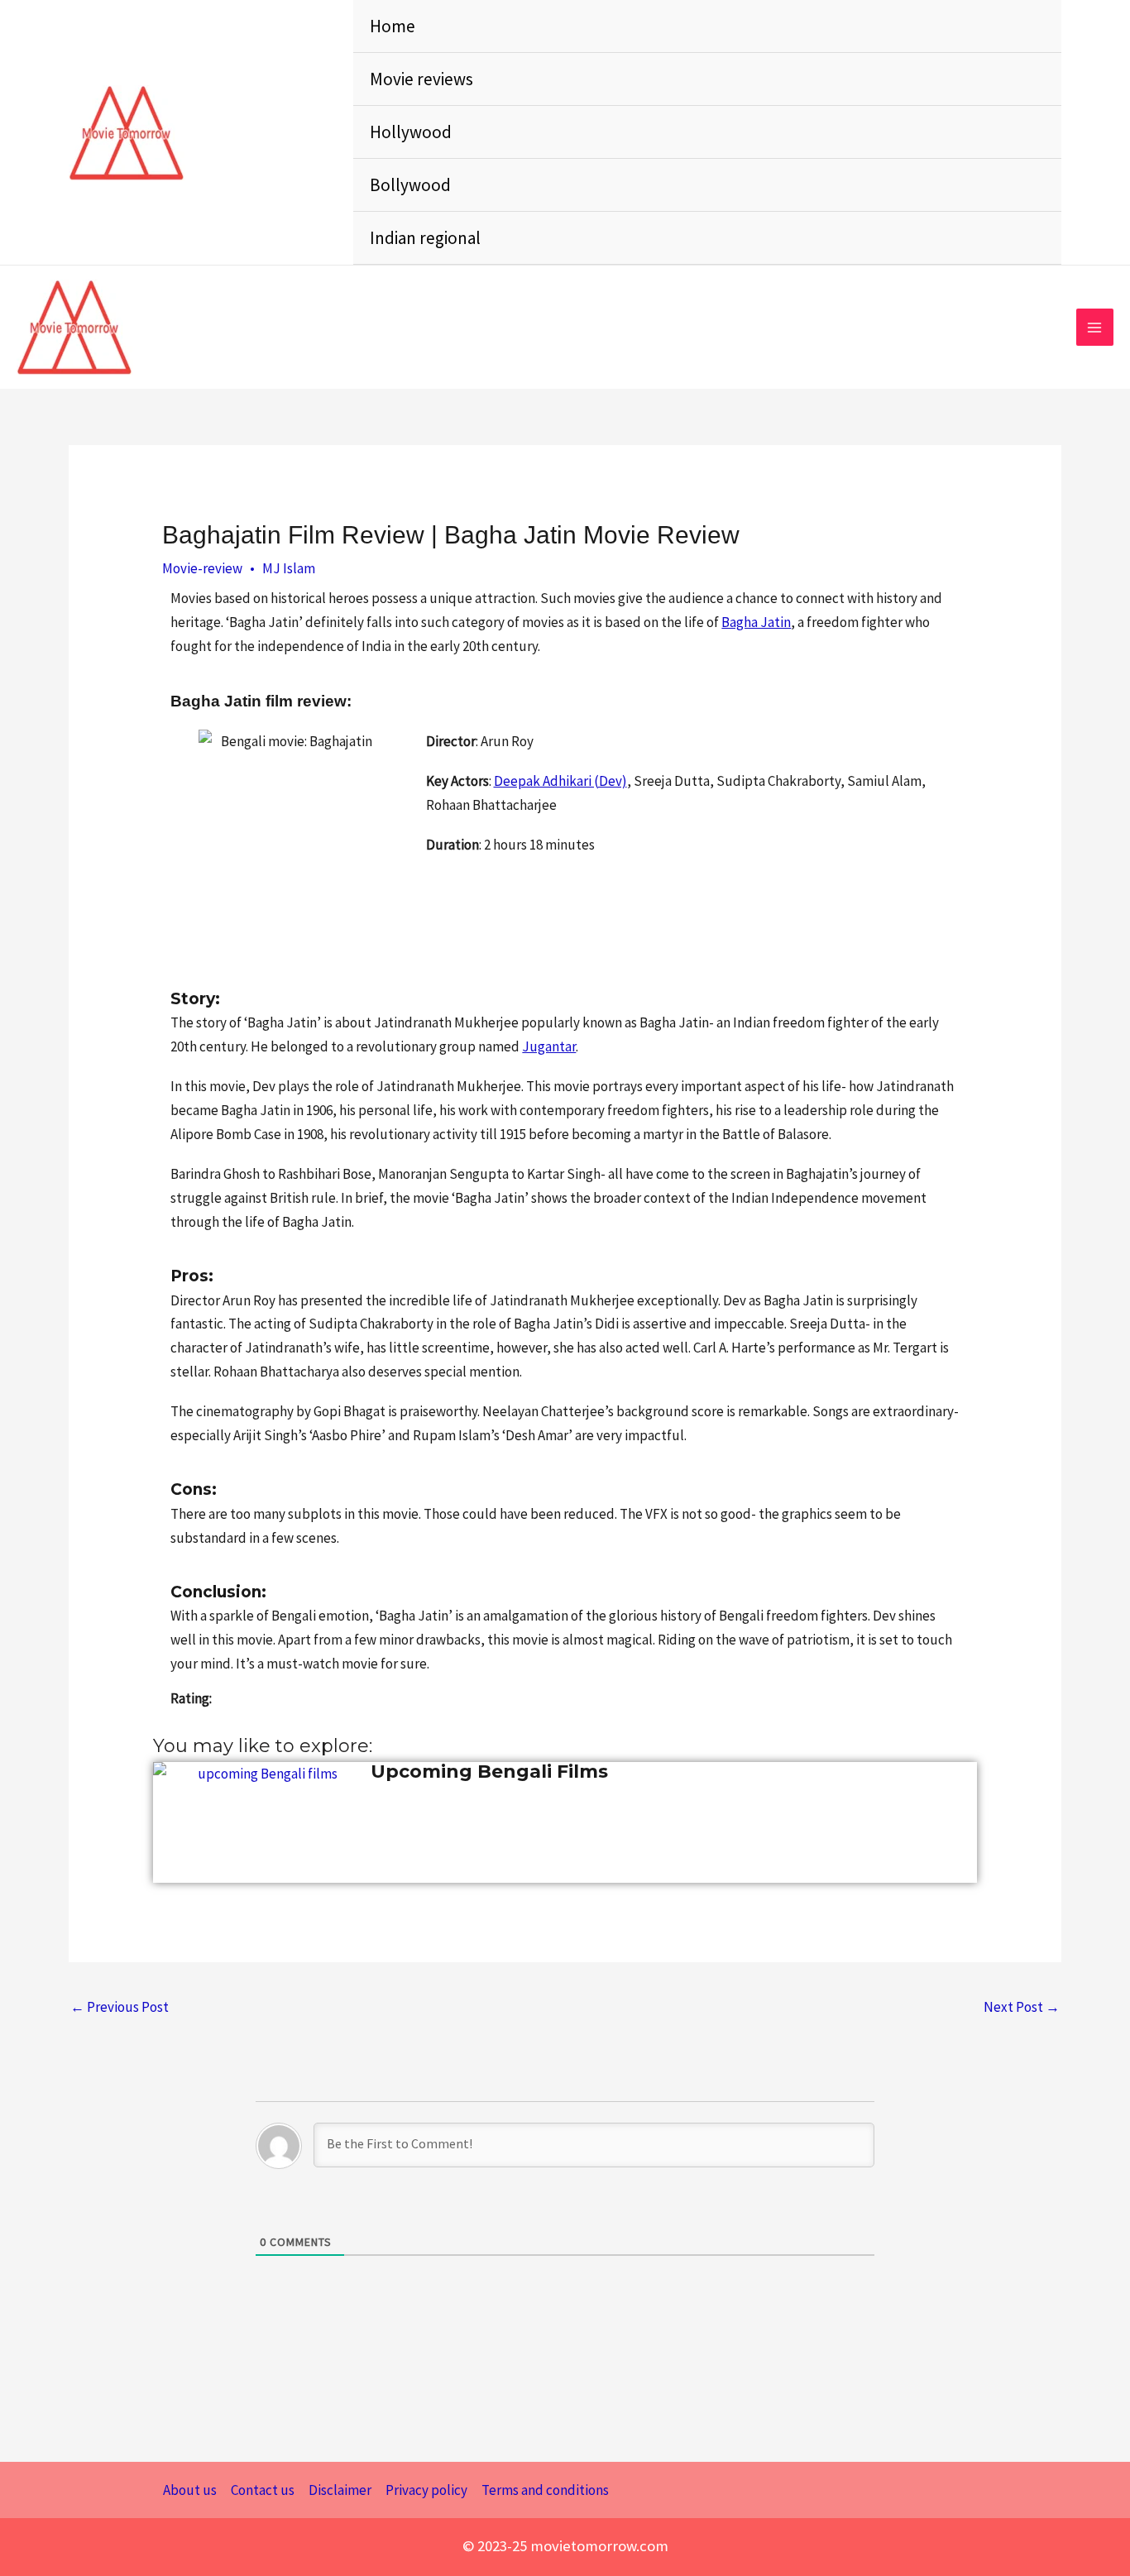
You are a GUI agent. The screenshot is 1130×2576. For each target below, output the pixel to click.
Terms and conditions (545, 2490)
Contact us (263, 2490)
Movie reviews (421, 79)
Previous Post (120, 2007)
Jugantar (549, 1046)
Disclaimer (340, 2490)
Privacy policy (426, 2490)
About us (190, 2490)
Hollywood (411, 132)
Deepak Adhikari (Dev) (560, 781)
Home (393, 26)
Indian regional (425, 238)
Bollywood (410, 185)
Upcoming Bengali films (489, 1772)
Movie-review (202, 568)
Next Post (1022, 2007)
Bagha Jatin (756, 622)
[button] (330, 132)
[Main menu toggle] (1095, 328)
